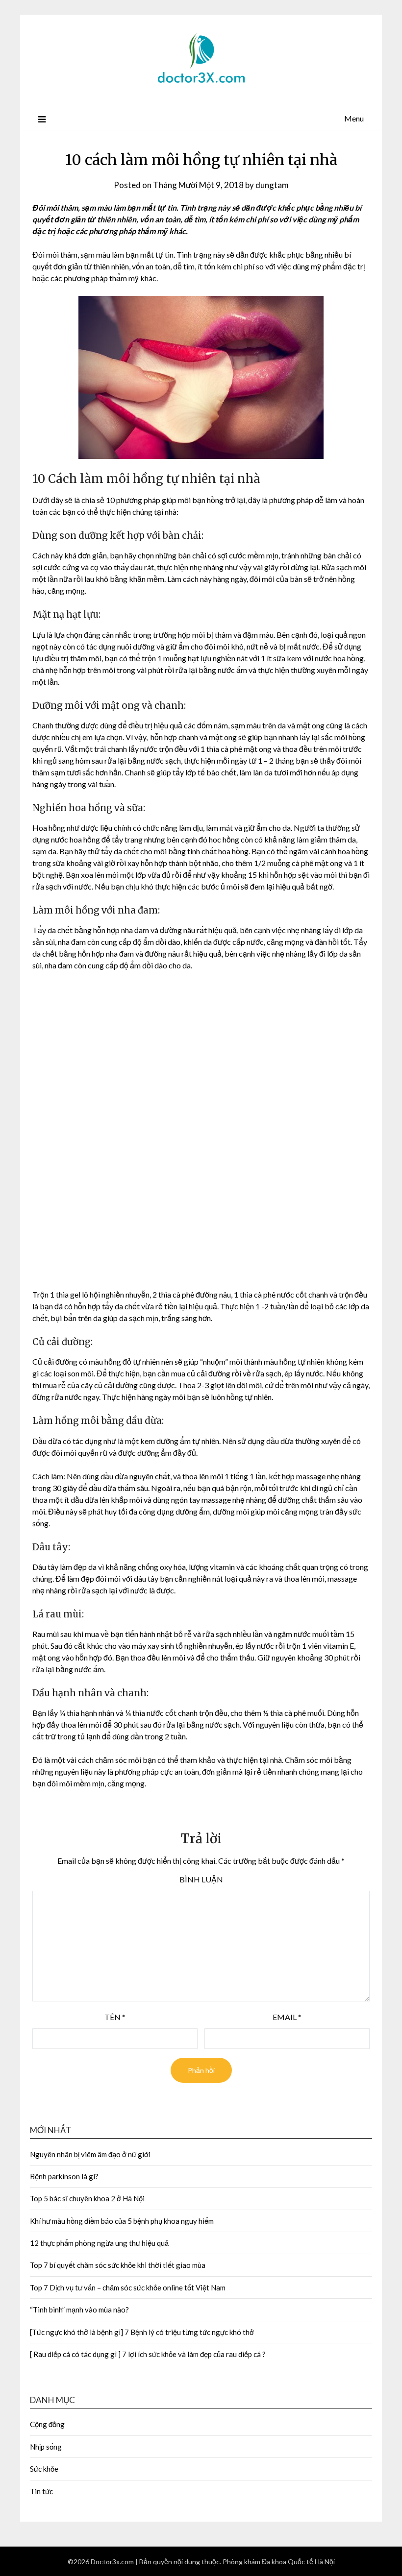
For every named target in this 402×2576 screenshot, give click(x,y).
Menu (354, 118)
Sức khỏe (44, 2371)
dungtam (272, 185)
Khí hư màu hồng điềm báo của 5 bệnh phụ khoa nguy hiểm (122, 2123)
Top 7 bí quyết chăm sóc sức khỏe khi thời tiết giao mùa (118, 2167)
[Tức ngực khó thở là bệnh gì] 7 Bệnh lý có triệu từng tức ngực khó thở (142, 2234)
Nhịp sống (46, 2349)
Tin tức (41, 2393)
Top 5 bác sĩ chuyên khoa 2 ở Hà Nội (87, 2100)
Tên (115, 1919)
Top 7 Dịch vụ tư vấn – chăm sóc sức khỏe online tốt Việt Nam (128, 2190)
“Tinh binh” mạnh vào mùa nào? (79, 2212)
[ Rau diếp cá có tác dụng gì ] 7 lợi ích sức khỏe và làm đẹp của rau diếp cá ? (148, 2256)
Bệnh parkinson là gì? (64, 2078)
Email (287, 1919)
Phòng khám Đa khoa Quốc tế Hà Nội (279, 2464)
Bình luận (201, 1781)
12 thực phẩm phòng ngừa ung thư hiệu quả (99, 2145)
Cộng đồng (47, 2326)
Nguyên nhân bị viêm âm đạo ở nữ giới (90, 2056)
